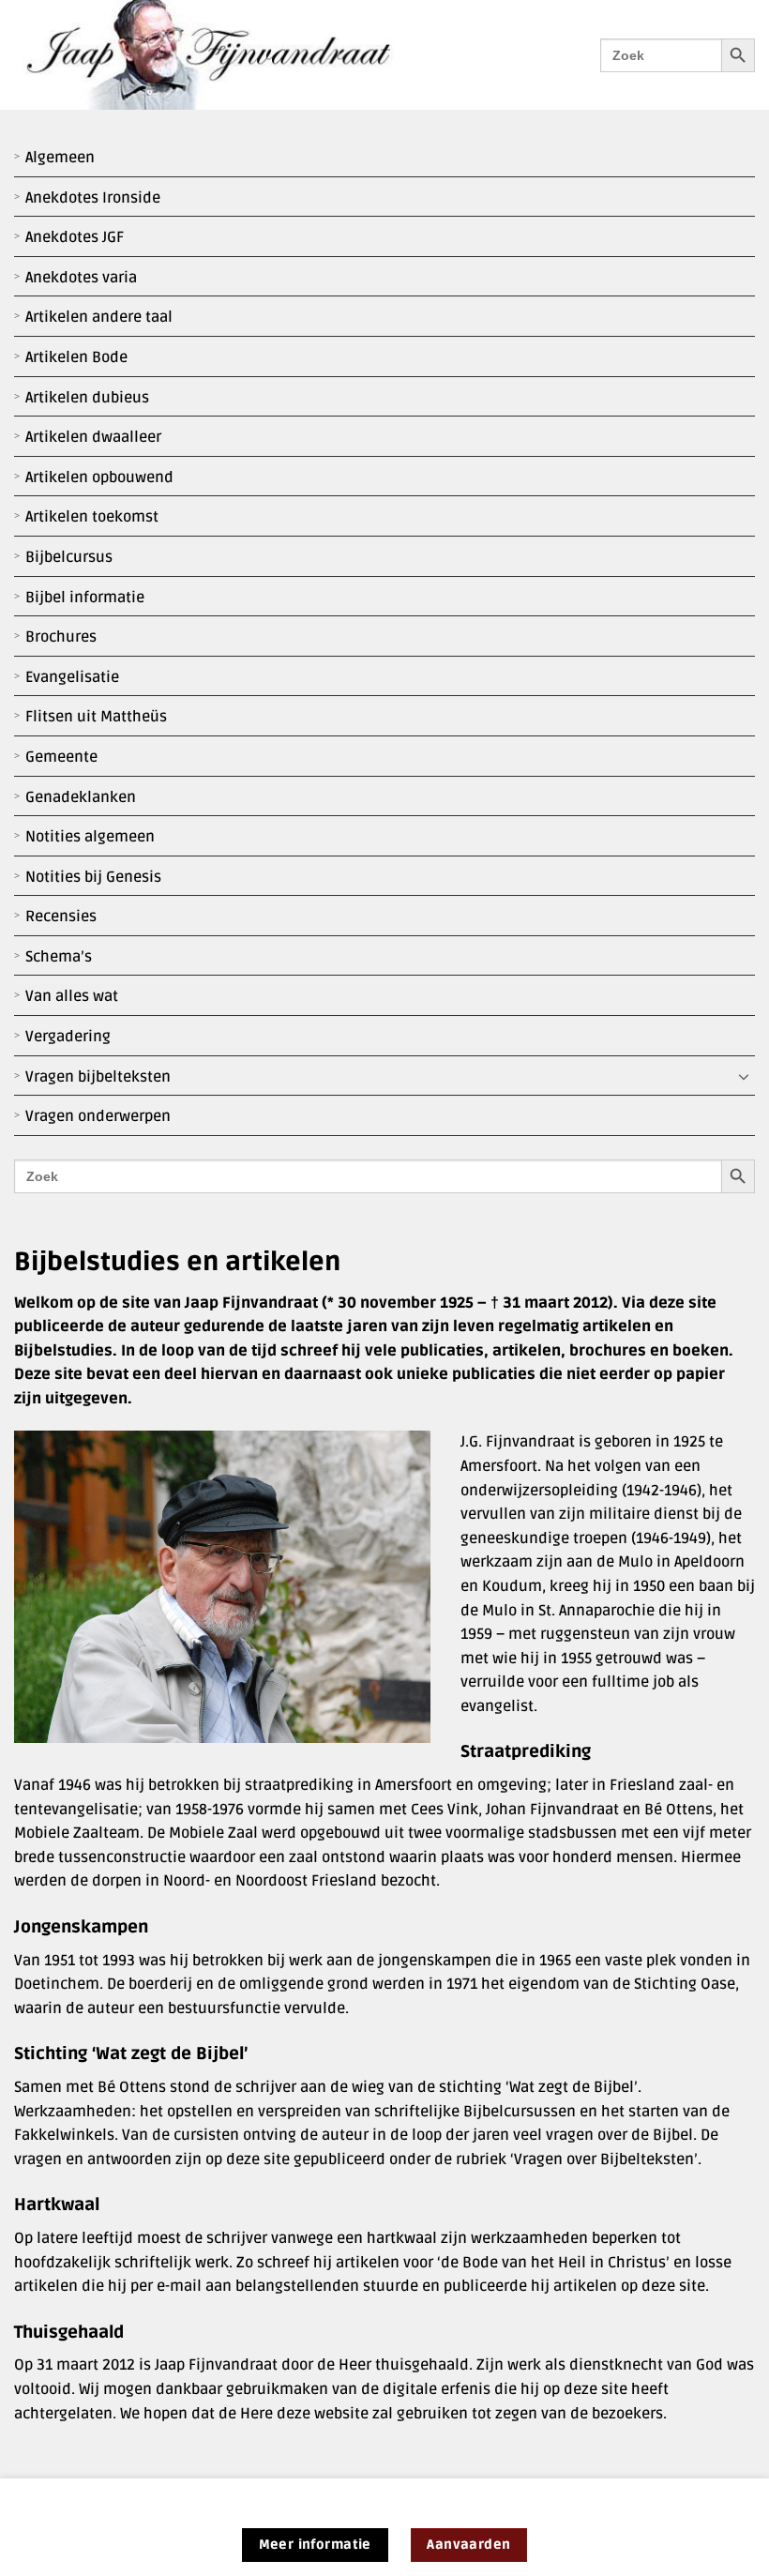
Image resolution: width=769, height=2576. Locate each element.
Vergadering (68, 1037)
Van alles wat (72, 996)
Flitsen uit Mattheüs (96, 717)
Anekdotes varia (81, 278)
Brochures (61, 637)
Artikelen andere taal (99, 317)
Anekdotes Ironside (93, 198)
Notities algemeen (90, 837)
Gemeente (61, 757)
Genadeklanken (81, 797)
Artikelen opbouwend (99, 477)
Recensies (61, 917)
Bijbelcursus (69, 557)
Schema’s (59, 957)
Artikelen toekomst (92, 517)
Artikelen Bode (76, 357)
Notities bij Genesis (93, 877)
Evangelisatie (72, 677)
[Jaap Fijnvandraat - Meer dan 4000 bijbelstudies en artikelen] (222, 55)
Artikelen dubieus (87, 398)
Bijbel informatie (85, 598)
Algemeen (60, 158)
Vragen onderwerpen (98, 1116)
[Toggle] (744, 1077)
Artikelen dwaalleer (93, 437)
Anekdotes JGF (75, 237)
